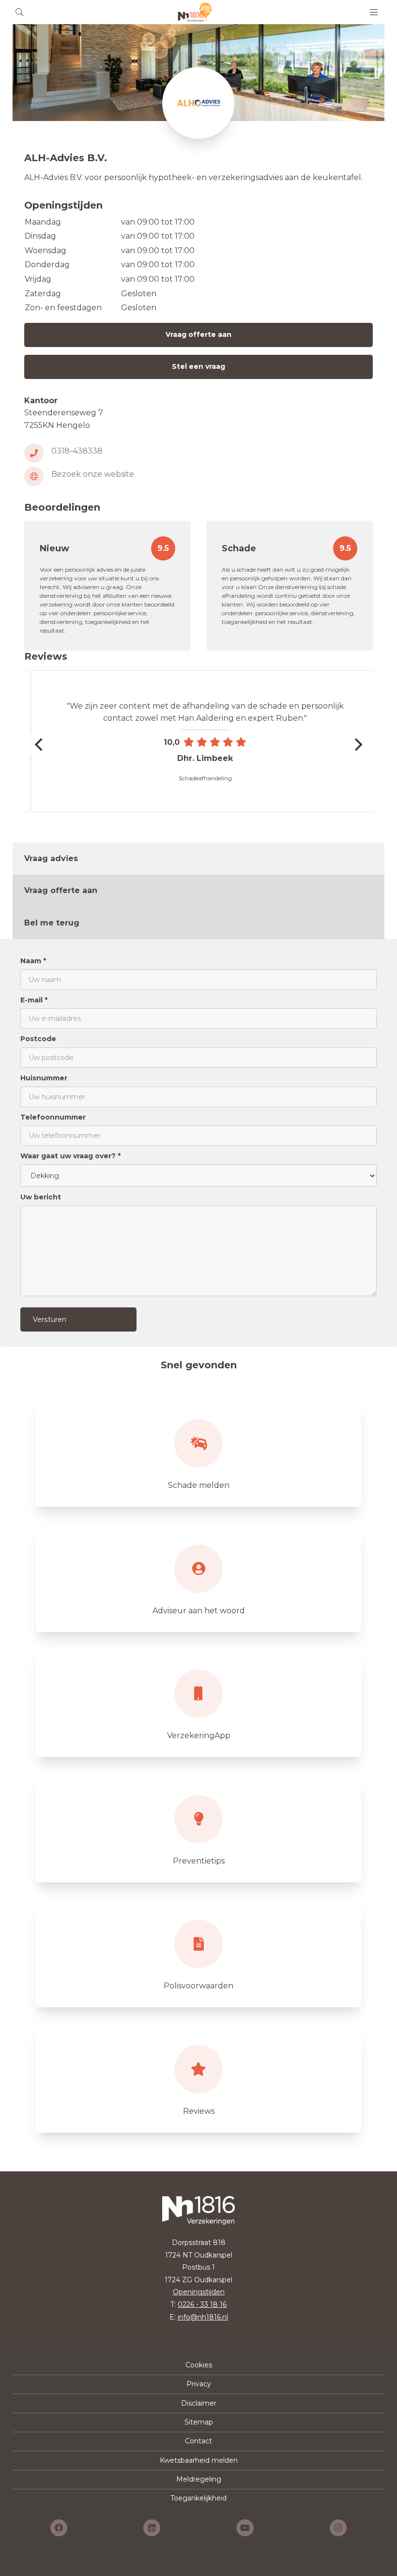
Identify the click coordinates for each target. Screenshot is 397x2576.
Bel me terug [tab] (52, 923)
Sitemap (199, 2422)
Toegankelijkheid (198, 2498)
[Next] (357, 744)
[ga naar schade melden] (198, 1453)
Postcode (38, 1039)
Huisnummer (44, 1078)
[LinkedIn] (152, 2528)
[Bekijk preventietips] (198, 1829)
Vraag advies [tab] (51, 858)
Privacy (199, 2384)
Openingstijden (199, 2292)
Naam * (33, 961)
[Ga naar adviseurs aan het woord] (198, 1578)
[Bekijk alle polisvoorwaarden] (198, 1954)
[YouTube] (245, 2528)
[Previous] (40, 744)
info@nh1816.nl (203, 2317)
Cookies (199, 2365)
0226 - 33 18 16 (202, 2304)
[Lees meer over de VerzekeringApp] (198, 1703)
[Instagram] (338, 2528)
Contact (198, 2441)
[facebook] (59, 2528)
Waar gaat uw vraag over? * (70, 1156)
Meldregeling (199, 2479)
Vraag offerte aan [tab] (61, 890)
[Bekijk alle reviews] (198, 2079)
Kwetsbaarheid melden (199, 2460)
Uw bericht (41, 1197)
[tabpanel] (198, 1143)
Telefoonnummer (53, 1117)
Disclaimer (199, 2403)
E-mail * (34, 1000)
